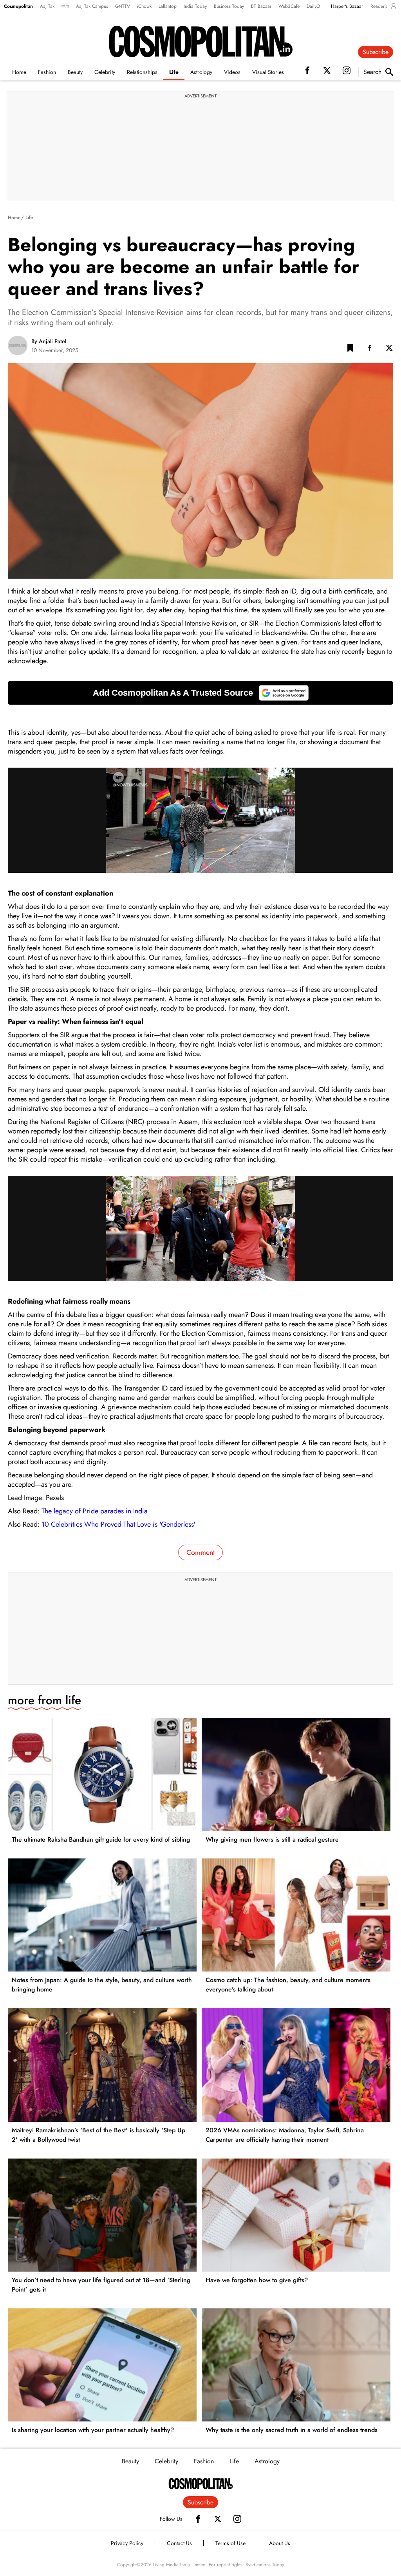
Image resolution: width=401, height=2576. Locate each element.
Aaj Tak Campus (92, 6)
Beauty (75, 72)
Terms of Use (230, 2543)
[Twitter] (218, 2519)
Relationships (142, 72)
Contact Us (179, 2543)
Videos (232, 72)
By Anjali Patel (49, 341)
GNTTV (123, 6)
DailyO (313, 6)
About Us (280, 2543)
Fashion (47, 72)
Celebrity (105, 72)
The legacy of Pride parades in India (95, 1511)
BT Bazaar (261, 6)
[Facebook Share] (370, 349)
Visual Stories (268, 72)
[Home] (201, 2484)
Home (19, 72)
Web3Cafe (289, 6)
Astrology (201, 72)
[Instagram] (237, 2519)
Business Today (229, 6)
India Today (195, 6)
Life (174, 72)
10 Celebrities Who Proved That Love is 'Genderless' (118, 1524)
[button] (350, 349)
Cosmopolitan (18, 6)
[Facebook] (198, 2519)
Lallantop (168, 6)
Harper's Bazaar (347, 6)
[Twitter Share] (389, 349)
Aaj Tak (47, 6)
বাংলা (65, 6)
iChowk (144, 6)
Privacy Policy (127, 2543)
